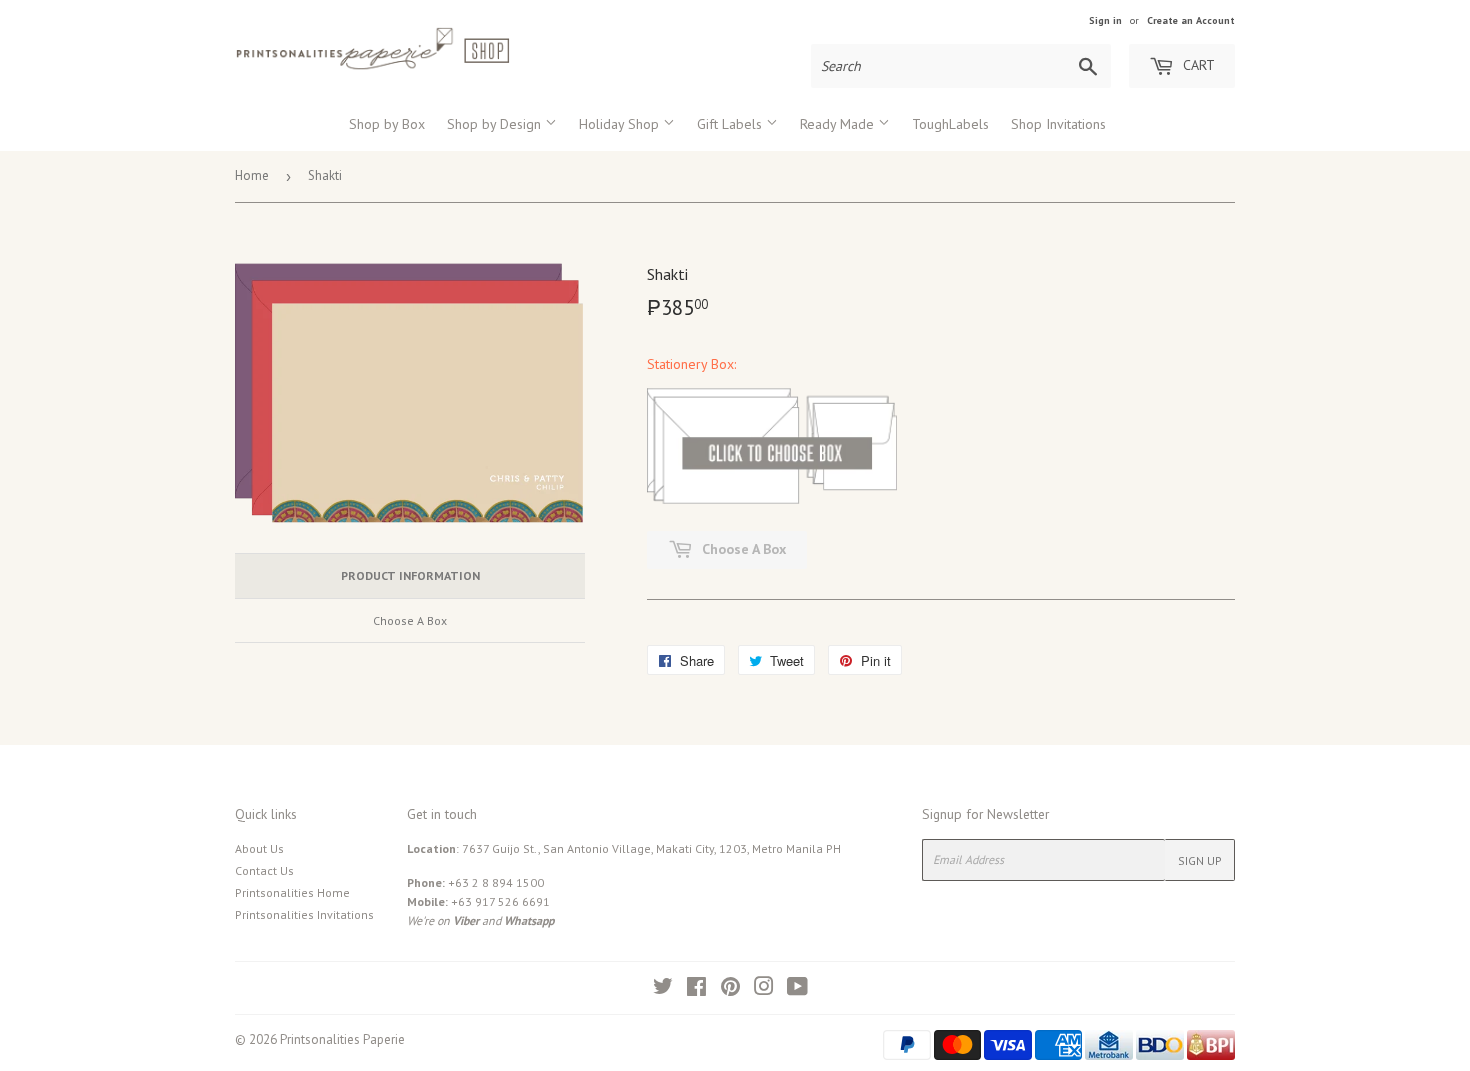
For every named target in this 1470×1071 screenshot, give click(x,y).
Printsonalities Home (292, 892)
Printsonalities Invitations (304, 914)
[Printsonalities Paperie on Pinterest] (730, 989)
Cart (1197, 65)
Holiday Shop (621, 124)
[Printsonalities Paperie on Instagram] (764, 989)
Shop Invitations (1058, 124)
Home (252, 175)
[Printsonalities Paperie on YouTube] (797, 989)
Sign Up (1200, 860)
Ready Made (839, 124)
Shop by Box (387, 124)
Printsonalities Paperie (342, 1039)
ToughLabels (950, 124)
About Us (259, 848)
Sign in (1105, 20)
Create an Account (1191, 20)
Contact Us (264, 870)
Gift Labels (731, 124)
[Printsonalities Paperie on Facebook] (696, 989)
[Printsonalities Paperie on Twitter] (663, 989)
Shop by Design (496, 124)
